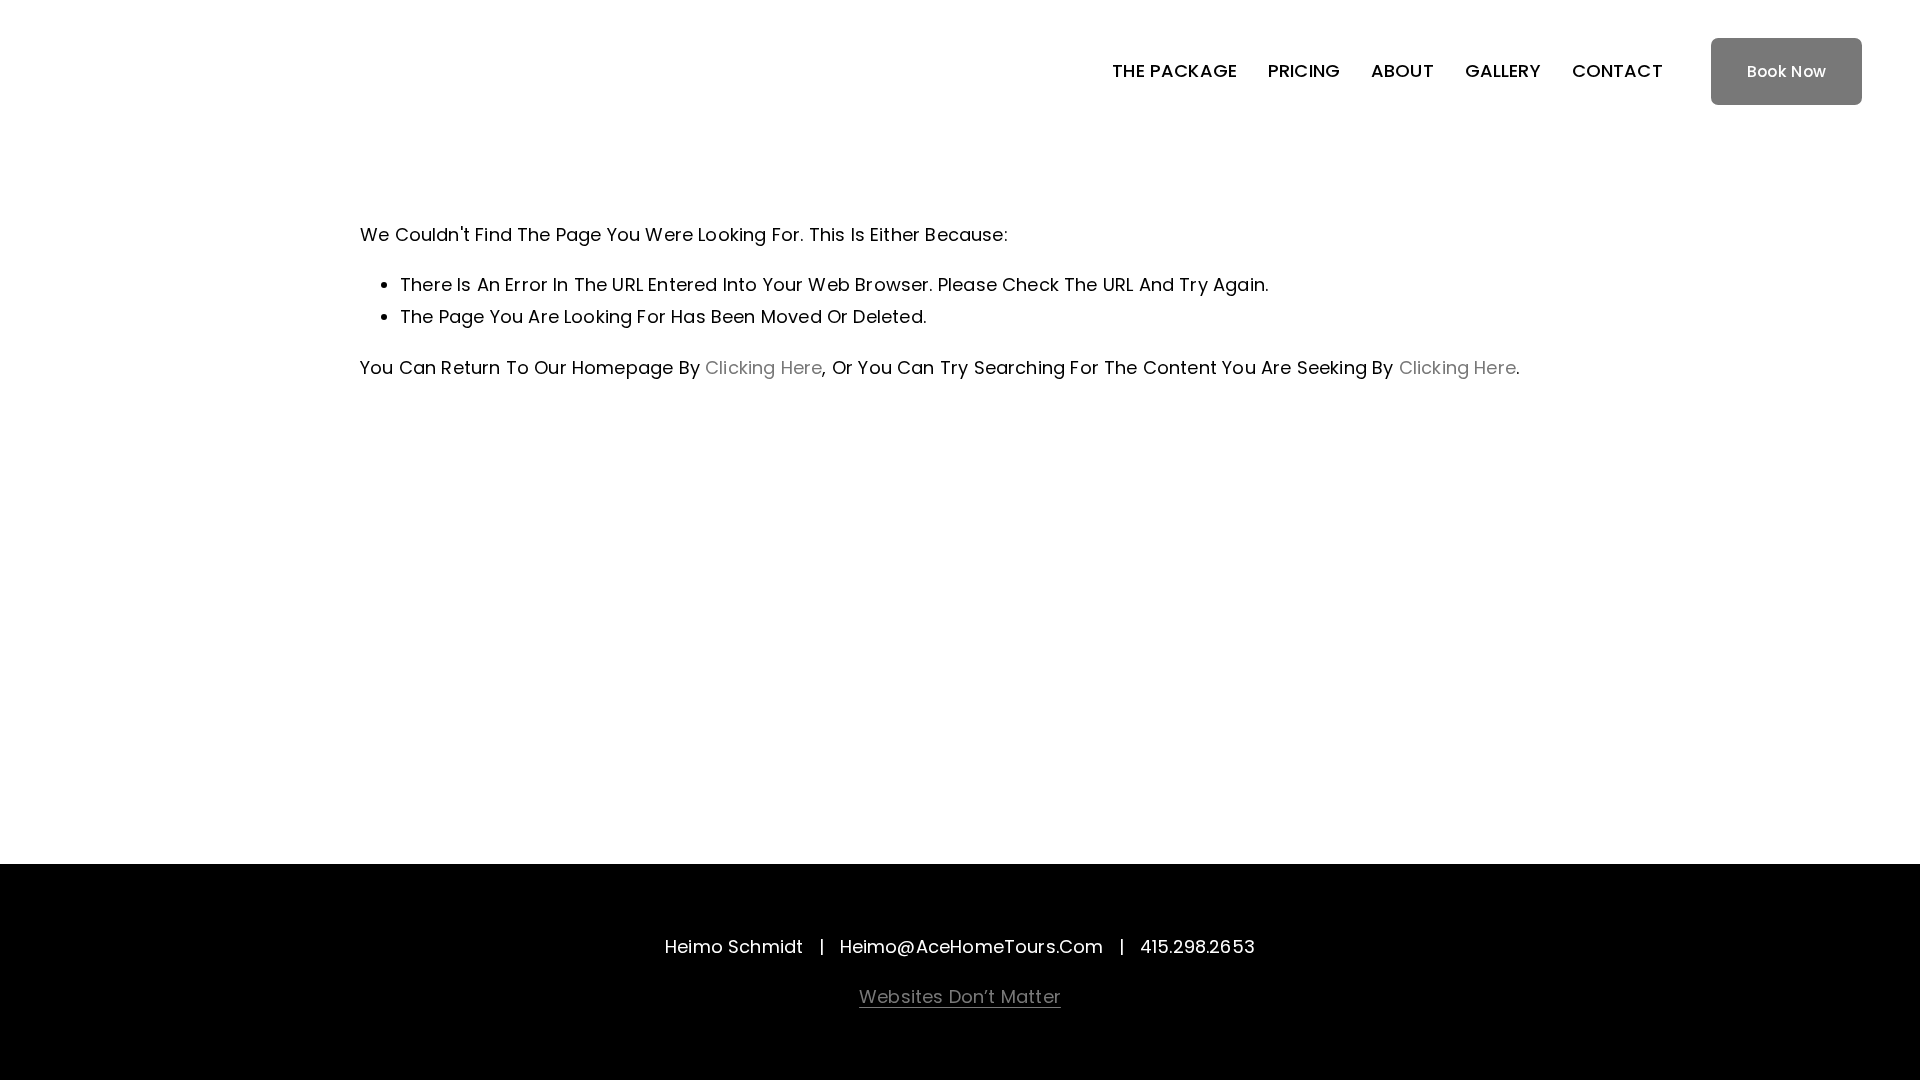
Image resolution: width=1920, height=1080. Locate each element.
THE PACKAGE (1174, 70)
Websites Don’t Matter (960, 996)
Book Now (1787, 71)
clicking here (763, 367)
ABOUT (1402, 70)
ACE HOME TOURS (169, 71)
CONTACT (1617, 70)
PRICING (1304, 70)
